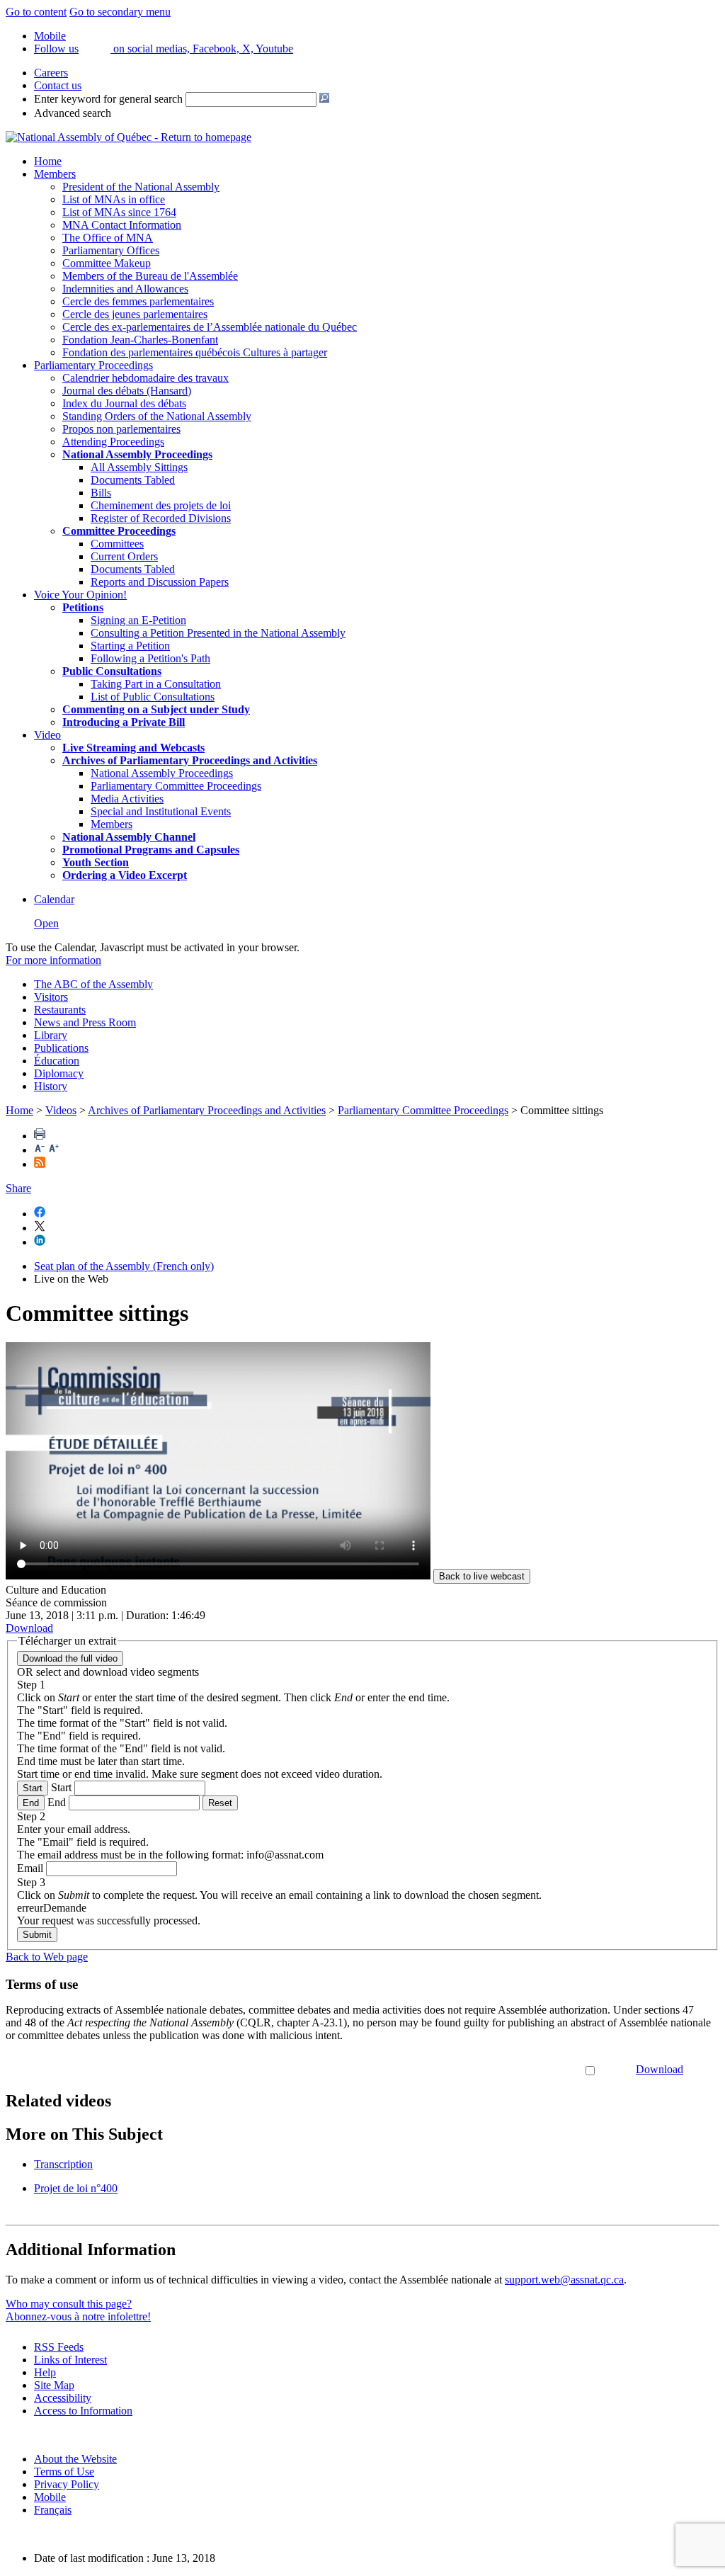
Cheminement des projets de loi (161, 505)
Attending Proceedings (113, 442)
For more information (53, 960)
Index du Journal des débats (124, 403)
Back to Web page (47, 1957)
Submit (37, 1935)
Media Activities (127, 799)
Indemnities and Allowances (125, 289)
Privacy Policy (67, 2484)
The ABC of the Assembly (93, 984)
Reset (220, 1803)
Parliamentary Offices (111, 250)
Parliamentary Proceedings (93, 365)
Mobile (50, 2497)
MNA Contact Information (122, 225)
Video (47, 735)
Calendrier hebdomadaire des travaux (145, 378)
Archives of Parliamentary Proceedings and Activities (207, 1110)
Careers (51, 73)
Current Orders (124, 556)
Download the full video (70, 1658)
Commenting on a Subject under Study (156, 709)
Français (53, 2510)
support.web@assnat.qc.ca (564, 2280)
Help (45, 2372)
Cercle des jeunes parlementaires (135, 314)
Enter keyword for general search (108, 99)
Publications (61, 1048)
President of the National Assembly (141, 187)
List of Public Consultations (153, 697)
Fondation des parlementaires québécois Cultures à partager (195, 352)
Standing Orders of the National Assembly (157, 416)
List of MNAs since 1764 (119, 212)
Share (18, 1188)
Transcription (63, 2164)
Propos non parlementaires (121, 429)
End (31, 1803)
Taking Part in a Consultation (156, 684)
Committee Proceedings (119, 531)
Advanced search (73, 113)
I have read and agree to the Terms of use (491, 2069)
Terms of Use (64, 2472)
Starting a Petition (130, 646)
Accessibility (63, 2398)
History (51, 1086)
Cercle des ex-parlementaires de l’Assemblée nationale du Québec (210, 327)
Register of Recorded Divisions (161, 518)
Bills (101, 493)
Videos (61, 1110)
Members (55, 174)
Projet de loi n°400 (76, 2188)
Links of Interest (70, 2360)
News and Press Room (85, 1022)
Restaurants (60, 1010)
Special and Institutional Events (161, 811)
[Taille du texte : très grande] (54, 1150)
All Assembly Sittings (139, 467)
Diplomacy (59, 1073)
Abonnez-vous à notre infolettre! (78, 2316)
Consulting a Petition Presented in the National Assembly (218, 633)
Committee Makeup (107, 263)
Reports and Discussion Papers (160, 582)
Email (30, 1868)
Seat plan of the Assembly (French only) (124, 1266)
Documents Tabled (133, 480)
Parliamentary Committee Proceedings (176, 786)
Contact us (58, 85)
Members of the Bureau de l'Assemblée (150, 276)
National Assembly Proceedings (162, 773)
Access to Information (83, 2411)
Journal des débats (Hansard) (127, 391)
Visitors (51, 997)
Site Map (54, 2385)
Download (660, 2069)
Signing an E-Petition (138, 620)
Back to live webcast (482, 1576)
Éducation (57, 1061)
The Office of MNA (108, 238)
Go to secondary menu (120, 12)
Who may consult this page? (69, 2304)
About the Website (75, 2459)
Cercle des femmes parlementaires (138, 301)
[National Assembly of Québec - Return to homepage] (129, 137)
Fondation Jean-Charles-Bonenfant (140, 340)
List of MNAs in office (114, 199)
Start (33, 1788)
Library (51, 1035)
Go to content (36, 12)
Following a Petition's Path (150, 658)
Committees (117, 544)
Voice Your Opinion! (80, 595)
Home (48, 161)
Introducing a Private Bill (124, 722)
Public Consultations (112, 671)
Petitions (83, 607)
